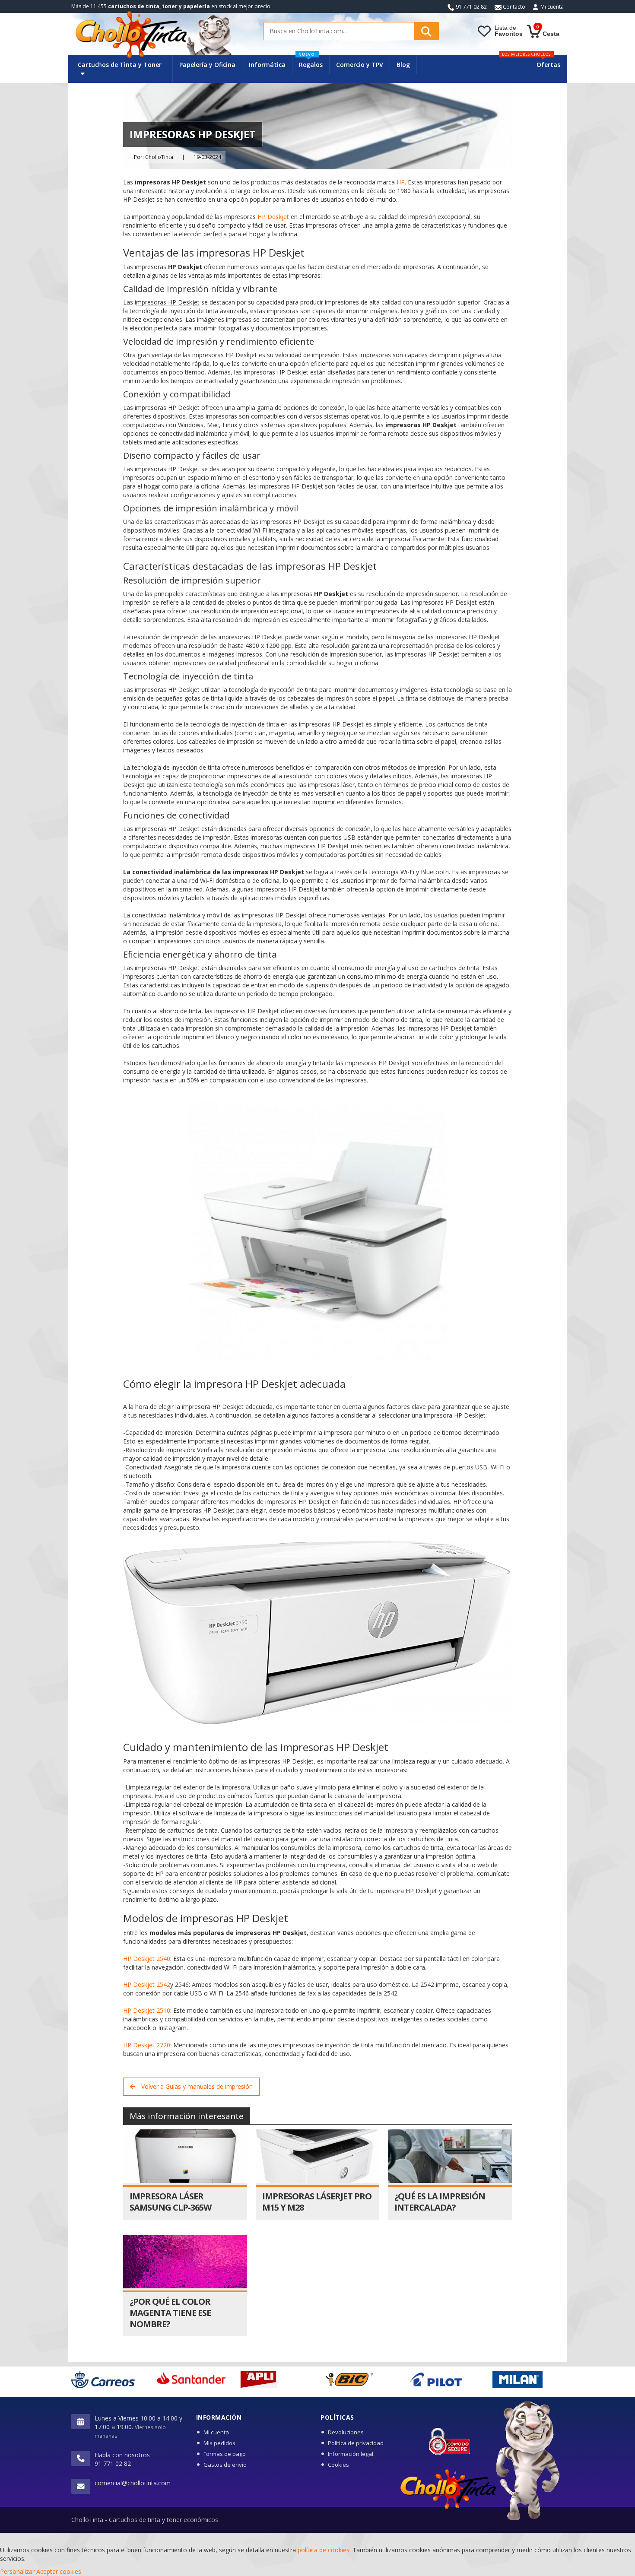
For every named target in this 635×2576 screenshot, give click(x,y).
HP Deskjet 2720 (147, 2045)
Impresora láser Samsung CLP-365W (170, 2202)
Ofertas (548, 65)
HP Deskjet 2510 (147, 2010)
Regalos (311, 62)
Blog (403, 65)
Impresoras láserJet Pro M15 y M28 (317, 2202)
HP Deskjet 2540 (147, 1959)
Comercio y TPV (360, 65)
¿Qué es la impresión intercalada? (440, 2202)
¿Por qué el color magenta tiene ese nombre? (170, 2313)
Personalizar (17, 2571)
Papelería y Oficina (207, 65)
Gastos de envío (225, 2465)
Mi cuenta (552, 7)
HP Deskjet (273, 217)
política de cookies (324, 2550)
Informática (267, 65)
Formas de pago (225, 2454)
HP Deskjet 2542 (147, 1984)
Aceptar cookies (59, 2571)
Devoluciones (346, 2432)
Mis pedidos (219, 2443)
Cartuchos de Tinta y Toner (120, 65)
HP (401, 182)
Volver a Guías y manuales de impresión (196, 2086)
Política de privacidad (356, 2443)
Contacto (513, 7)
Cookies (338, 2465)
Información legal (351, 2454)
